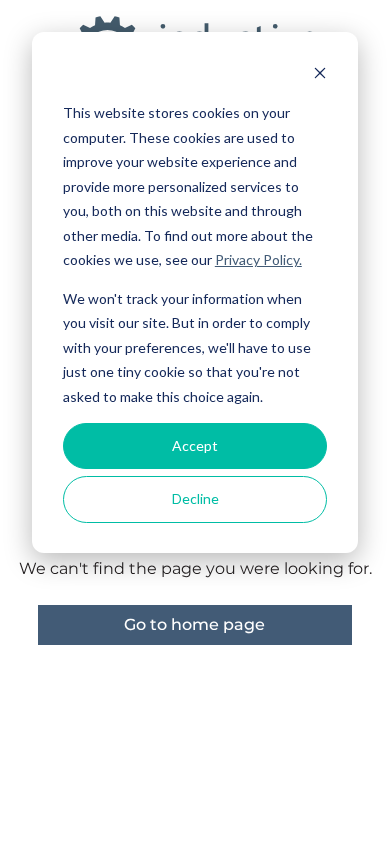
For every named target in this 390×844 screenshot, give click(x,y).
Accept (195, 445)
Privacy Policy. (258, 259)
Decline (195, 498)
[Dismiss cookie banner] (320, 75)
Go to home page (194, 624)
